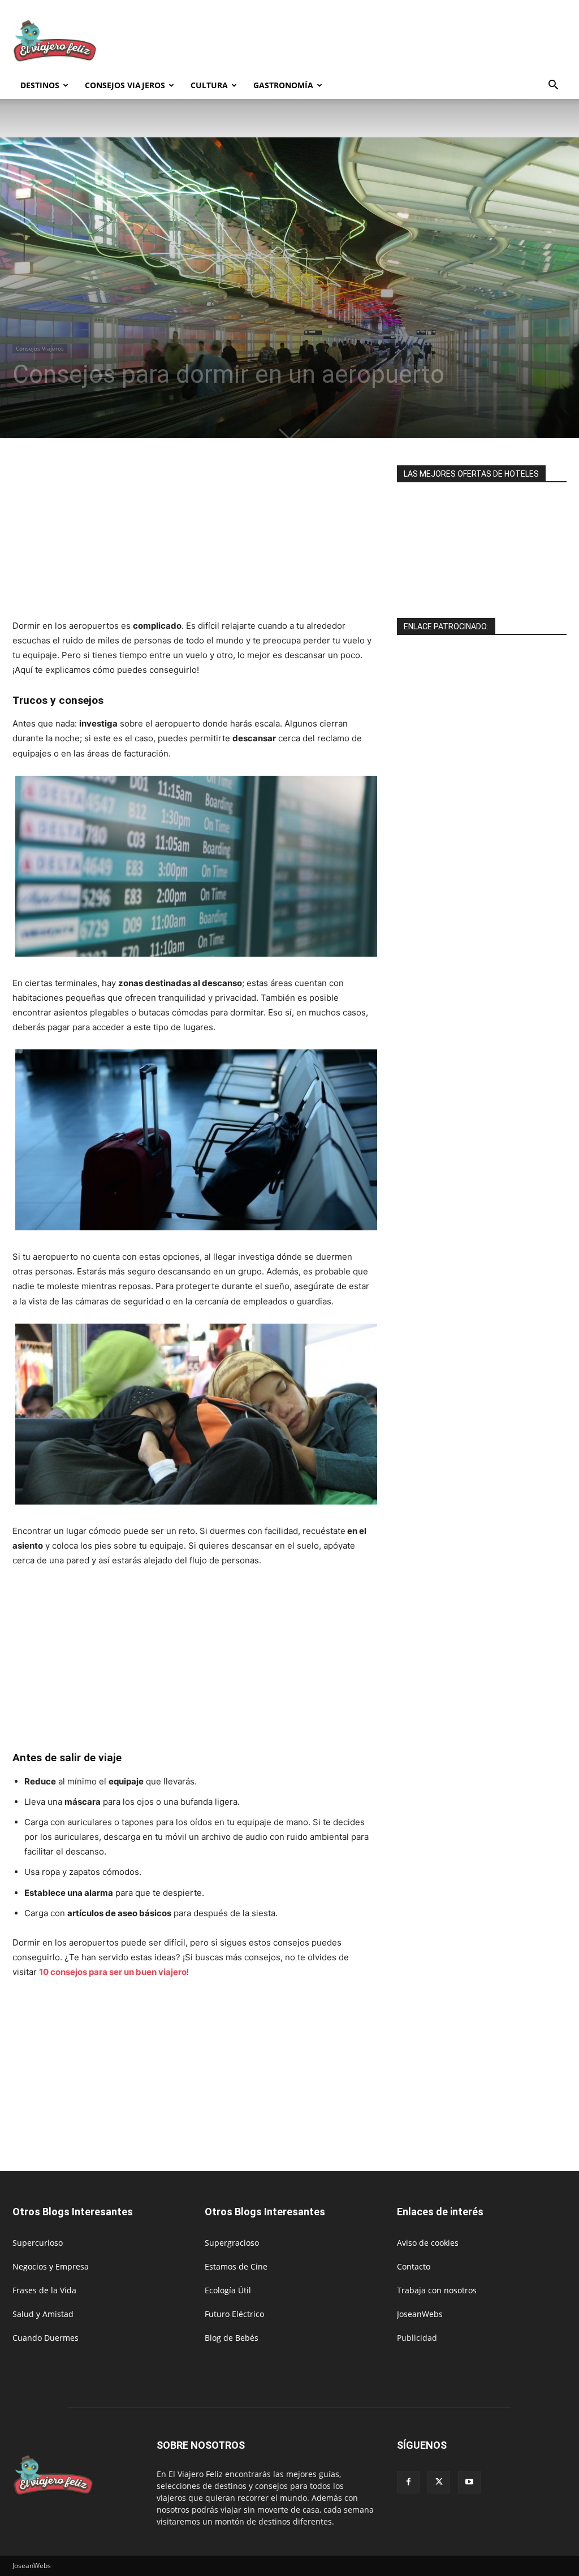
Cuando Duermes (46, 2338)
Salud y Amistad (43, 2314)
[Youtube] (469, 2482)
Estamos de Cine (236, 2266)
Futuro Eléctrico (234, 2314)
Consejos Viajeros (125, 85)
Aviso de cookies (428, 2243)
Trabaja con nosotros (437, 2290)
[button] (553, 86)
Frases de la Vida (44, 2290)
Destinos (40, 85)
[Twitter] (439, 2482)
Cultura (209, 85)
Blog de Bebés (232, 2338)
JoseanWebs (420, 2314)
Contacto (414, 2266)
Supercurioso (38, 2243)
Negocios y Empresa (51, 2266)
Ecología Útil (228, 2290)
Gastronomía (283, 85)
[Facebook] (408, 2482)
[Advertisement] (361, 41)
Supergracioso (232, 2243)
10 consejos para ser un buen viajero (113, 1972)
